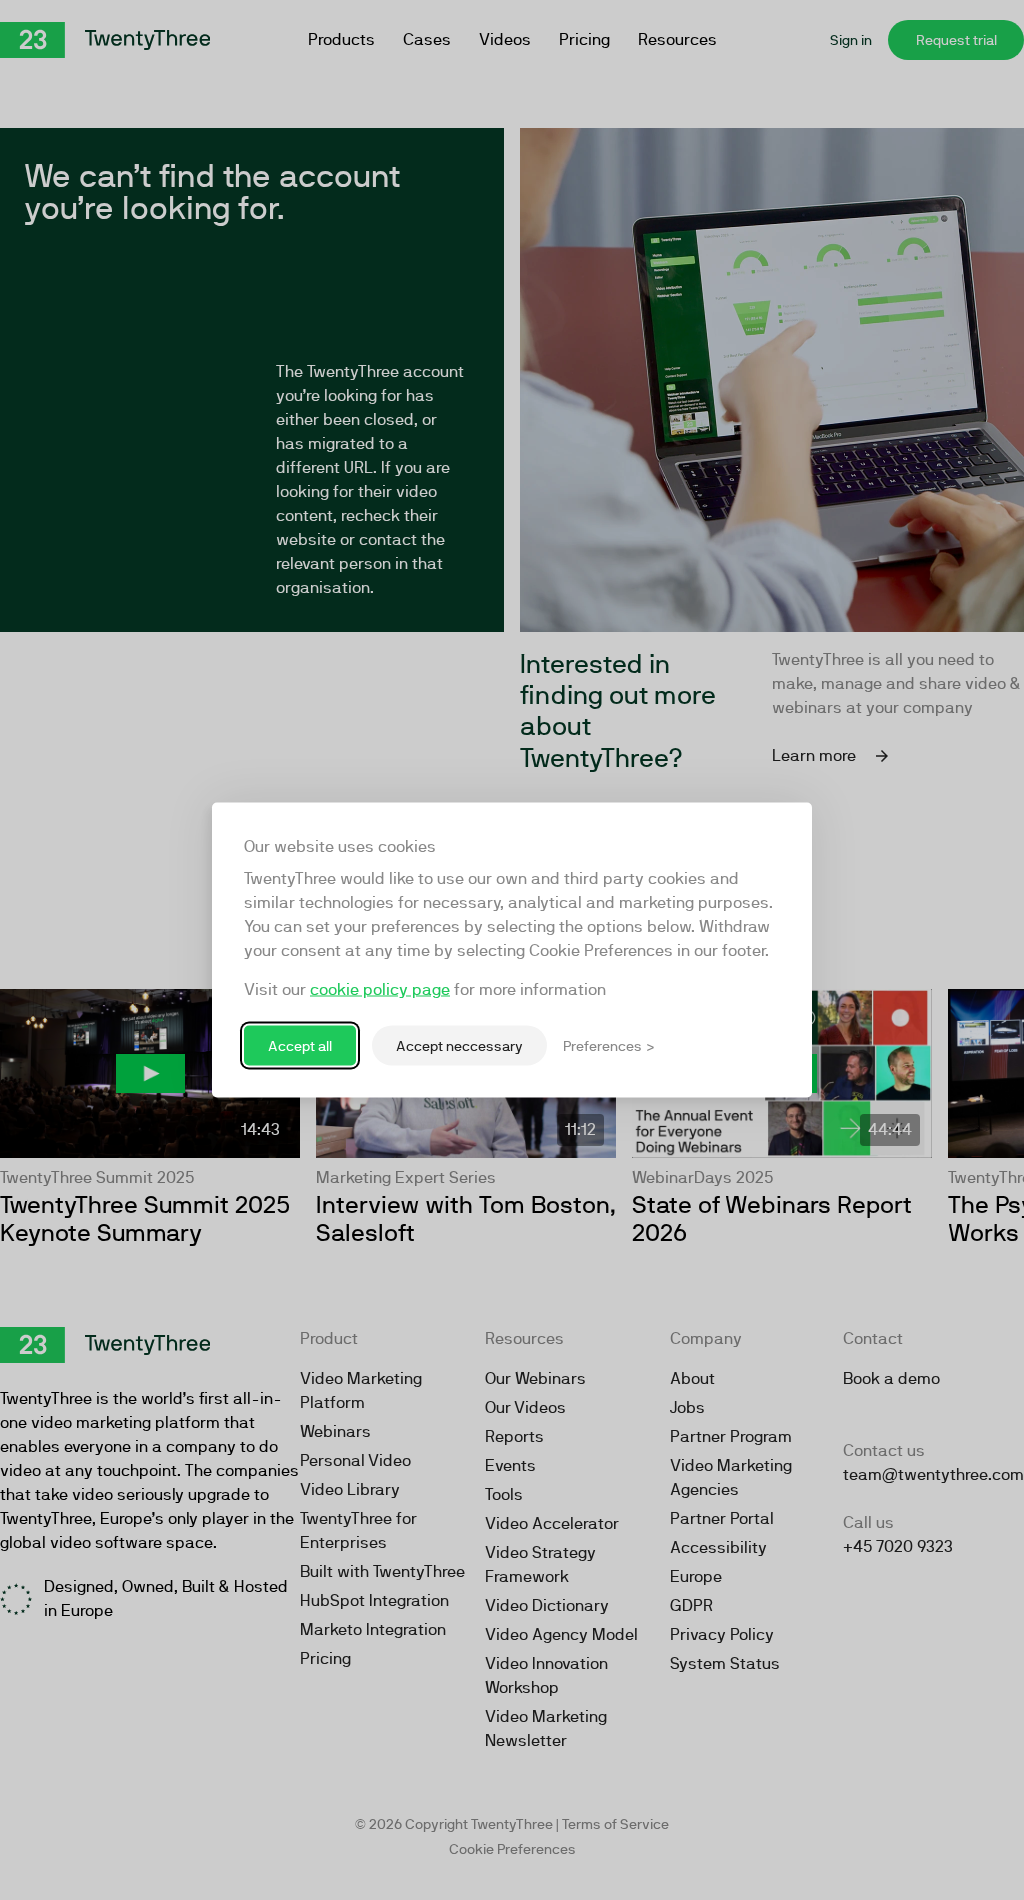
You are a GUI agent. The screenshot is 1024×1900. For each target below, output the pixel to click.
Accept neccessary (459, 1045)
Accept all (300, 1045)
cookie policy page (380, 989)
